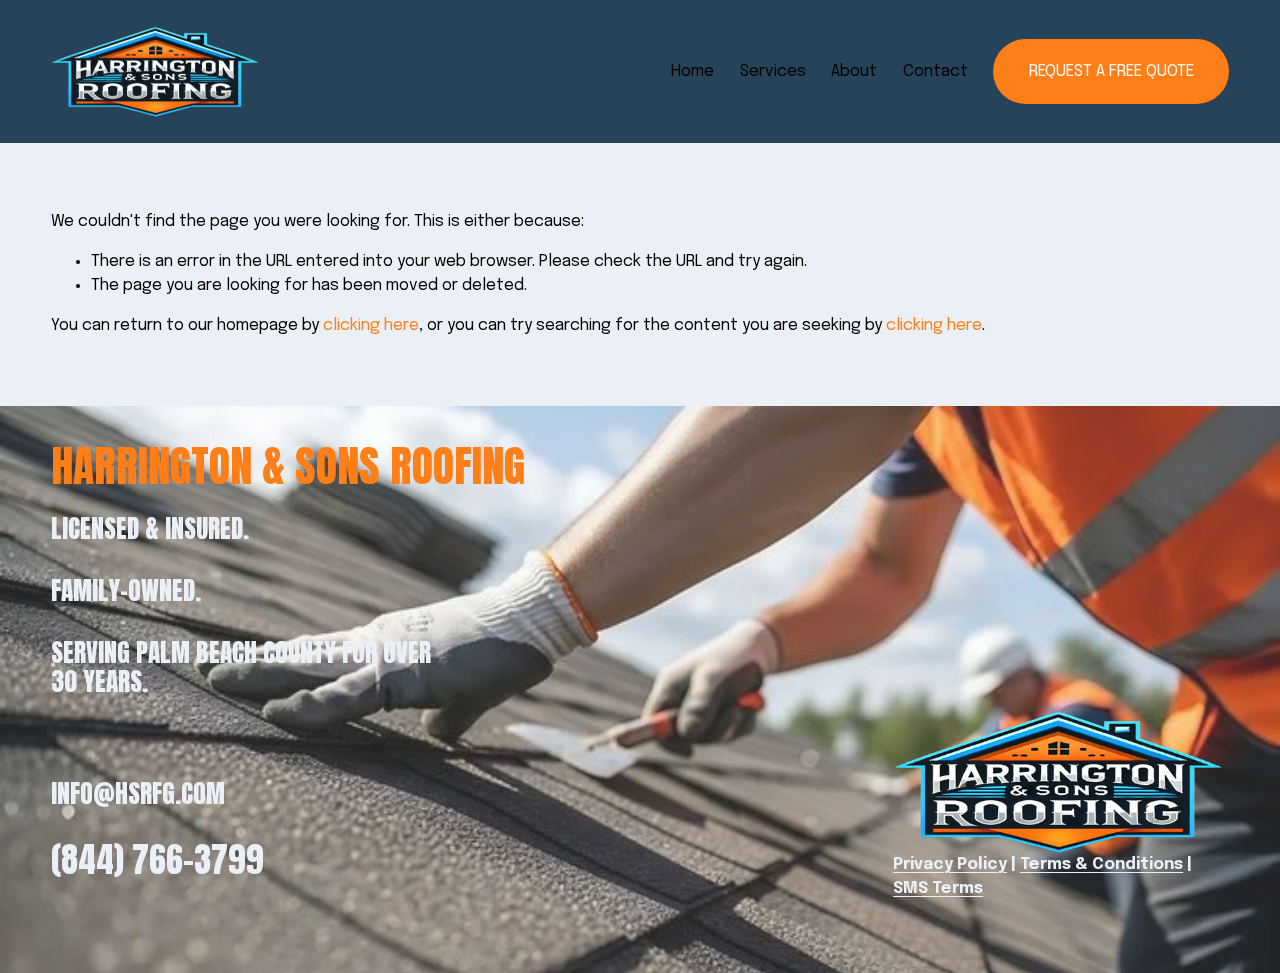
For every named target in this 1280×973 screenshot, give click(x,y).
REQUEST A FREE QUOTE (1111, 71)
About (854, 71)
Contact (935, 71)
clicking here (371, 325)
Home (692, 71)
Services (773, 71)
